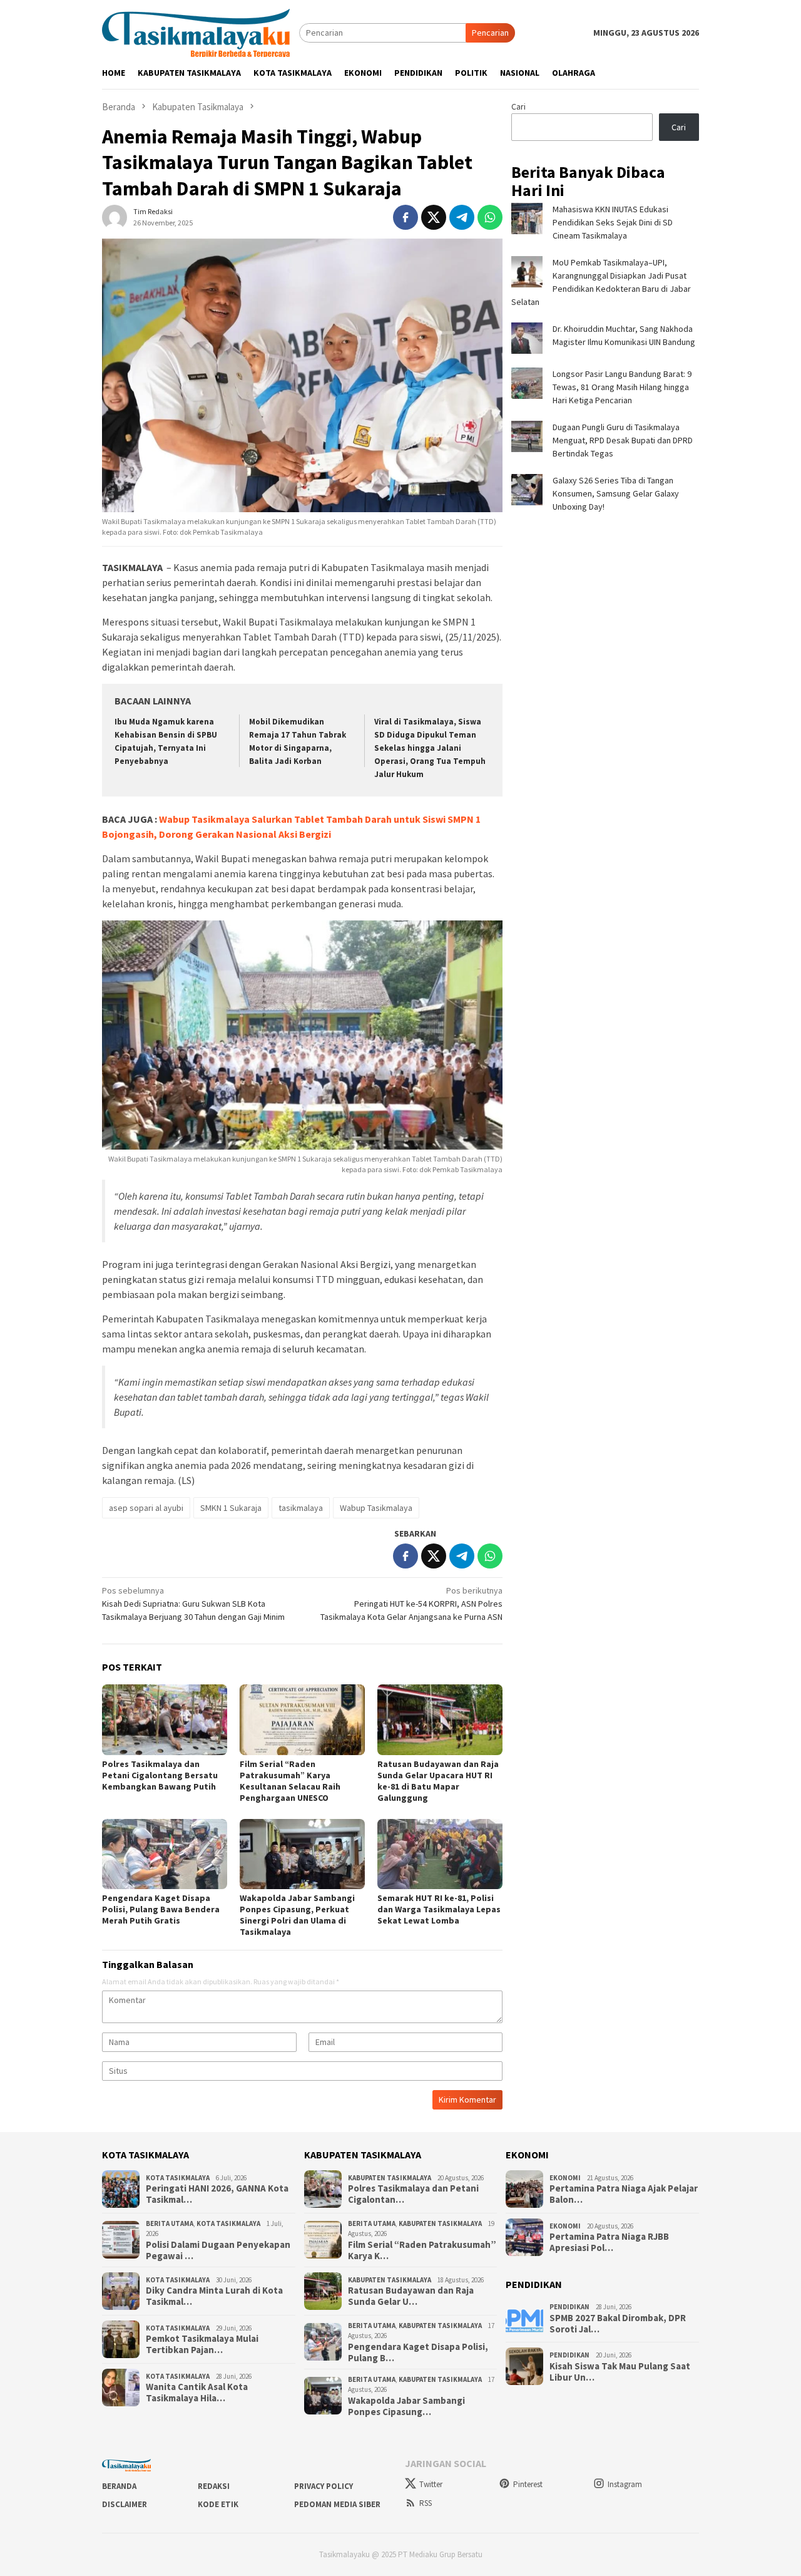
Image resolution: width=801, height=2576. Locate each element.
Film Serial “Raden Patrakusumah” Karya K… (422, 2250)
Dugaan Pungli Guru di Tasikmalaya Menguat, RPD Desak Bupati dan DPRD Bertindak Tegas (623, 440)
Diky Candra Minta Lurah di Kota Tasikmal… (214, 2296)
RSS (426, 2503)
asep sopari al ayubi (146, 1508)
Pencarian (490, 33)
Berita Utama (170, 2223)
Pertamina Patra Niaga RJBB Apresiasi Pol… (609, 2242)
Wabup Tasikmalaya (376, 1508)
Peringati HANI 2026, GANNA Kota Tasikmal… (217, 2194)
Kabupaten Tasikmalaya (390, 2178)
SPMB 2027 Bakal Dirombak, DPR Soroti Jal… (618, 2324)
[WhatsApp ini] (490, 217)
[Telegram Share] (462, 217)
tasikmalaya (301, 1508)
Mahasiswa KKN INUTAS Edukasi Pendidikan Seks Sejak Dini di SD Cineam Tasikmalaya (613, 222)
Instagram (625, 2484)
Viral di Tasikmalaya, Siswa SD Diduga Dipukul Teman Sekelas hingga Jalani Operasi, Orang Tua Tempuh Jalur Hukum (430, 748)
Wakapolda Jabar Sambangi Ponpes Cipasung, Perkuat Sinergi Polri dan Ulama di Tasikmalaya (297, 1915)
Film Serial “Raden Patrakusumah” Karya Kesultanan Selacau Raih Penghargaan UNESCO (290, 1781)
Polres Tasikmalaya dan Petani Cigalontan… (413, 2194)
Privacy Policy (324, 2486)
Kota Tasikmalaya (178, 2178)
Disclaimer (125, 2504)
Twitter (431, 2484)
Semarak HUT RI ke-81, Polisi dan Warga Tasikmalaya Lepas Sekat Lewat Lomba (439, 1909)
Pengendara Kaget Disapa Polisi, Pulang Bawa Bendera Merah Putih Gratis (161, 1909)
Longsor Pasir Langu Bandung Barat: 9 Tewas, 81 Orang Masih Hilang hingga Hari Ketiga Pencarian (622, 387)
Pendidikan (569, 2307)
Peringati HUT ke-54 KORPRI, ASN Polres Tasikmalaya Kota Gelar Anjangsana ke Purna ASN (411, 1604)
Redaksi (214, 2486)
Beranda (119, 2486)
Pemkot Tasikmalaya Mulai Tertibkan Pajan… (202, 2344)
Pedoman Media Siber (337, 2504)
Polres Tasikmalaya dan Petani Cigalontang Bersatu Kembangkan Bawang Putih (160, 1775)
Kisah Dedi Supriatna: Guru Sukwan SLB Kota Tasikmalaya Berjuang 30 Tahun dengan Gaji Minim (193, 1604)
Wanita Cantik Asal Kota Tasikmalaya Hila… (197, 2393)
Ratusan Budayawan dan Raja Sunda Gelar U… (411, 2296)
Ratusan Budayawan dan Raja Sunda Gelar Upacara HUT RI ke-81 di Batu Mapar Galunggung (438, 1781)
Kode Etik (218, 2504)
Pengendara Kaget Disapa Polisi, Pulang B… (418, 2352)
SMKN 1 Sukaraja (231, 1508)
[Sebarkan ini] (406, 217)
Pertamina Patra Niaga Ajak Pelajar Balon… (624, 2194)
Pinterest (528, 2484)
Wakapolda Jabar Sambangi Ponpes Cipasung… (406, 2406)
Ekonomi (565, 2178)
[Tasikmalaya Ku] (196, 32)
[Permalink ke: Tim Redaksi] (115, 217)
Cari (518, 106)
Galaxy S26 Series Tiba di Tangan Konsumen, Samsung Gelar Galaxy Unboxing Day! (616, 493)
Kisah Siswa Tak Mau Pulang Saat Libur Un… (620, 2372)
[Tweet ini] (434, 217)
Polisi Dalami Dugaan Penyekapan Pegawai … (218, 2250)
